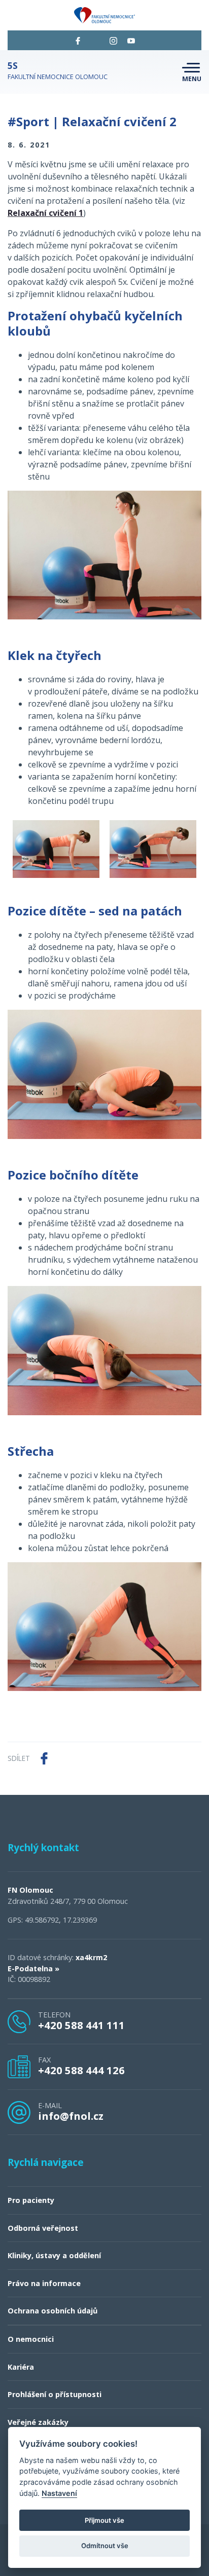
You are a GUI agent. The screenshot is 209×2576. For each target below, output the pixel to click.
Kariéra (21, 2367)
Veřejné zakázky (38, 2422)
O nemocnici (31, 2339)
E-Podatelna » (33, 1968)
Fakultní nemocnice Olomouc (58, 71)
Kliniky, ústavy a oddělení (54, 2255)
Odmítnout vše (105, 2546)
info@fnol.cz (71, 2116)
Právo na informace (44, 2283)
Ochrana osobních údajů (53, 2311)
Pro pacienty (31, 2200)
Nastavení (59, 2493)
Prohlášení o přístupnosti (55, 2394)
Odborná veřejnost (43, 2228)
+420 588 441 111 (81, 2025)
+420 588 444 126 (81, 2070)
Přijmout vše (104, 2520)
